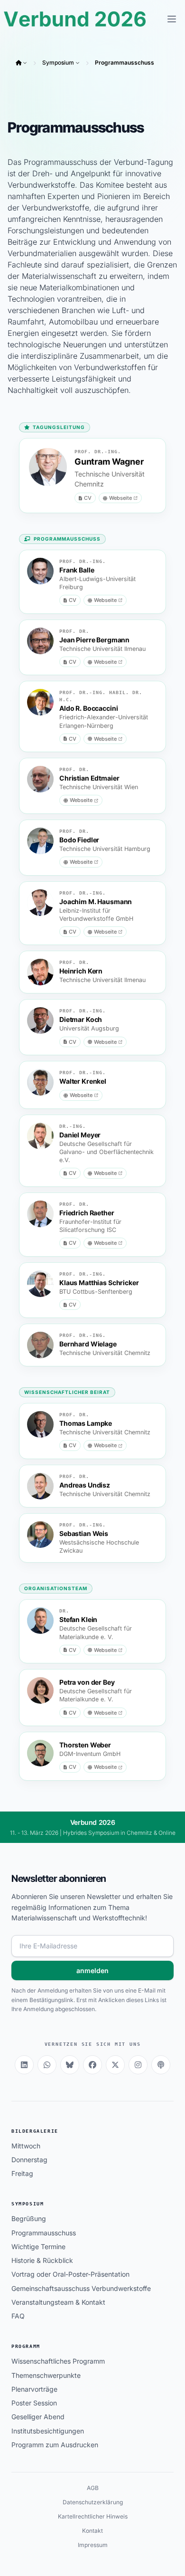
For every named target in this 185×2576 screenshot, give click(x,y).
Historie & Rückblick (42, 2260)
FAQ (18, 2316)
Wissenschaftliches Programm (58, 2361)
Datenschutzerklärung (93, 2502)
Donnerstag (29, 2160)
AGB (93, 2488)
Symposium (58, 62)
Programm (26, 2346)
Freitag (22, 2173)
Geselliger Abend (38, 2417)
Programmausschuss (125, 62)
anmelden (92, 1970)
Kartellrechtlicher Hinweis (93, 2516)
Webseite (120, 498)
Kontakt (92, 2531)
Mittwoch (26, 2146)
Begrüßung (29, 2218)
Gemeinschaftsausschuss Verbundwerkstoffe (81, 2288)
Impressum (93, 2545)
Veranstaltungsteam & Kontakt (58, 2302)
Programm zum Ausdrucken (55, 2445)
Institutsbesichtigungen (48, 2431)
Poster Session (34, 2403)
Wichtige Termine (38, 2247)
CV (88, 498)
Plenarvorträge (34, 2389)
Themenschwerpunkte (46, 2375)
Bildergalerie (35, 2131)
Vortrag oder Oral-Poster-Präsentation (70, 2274)
